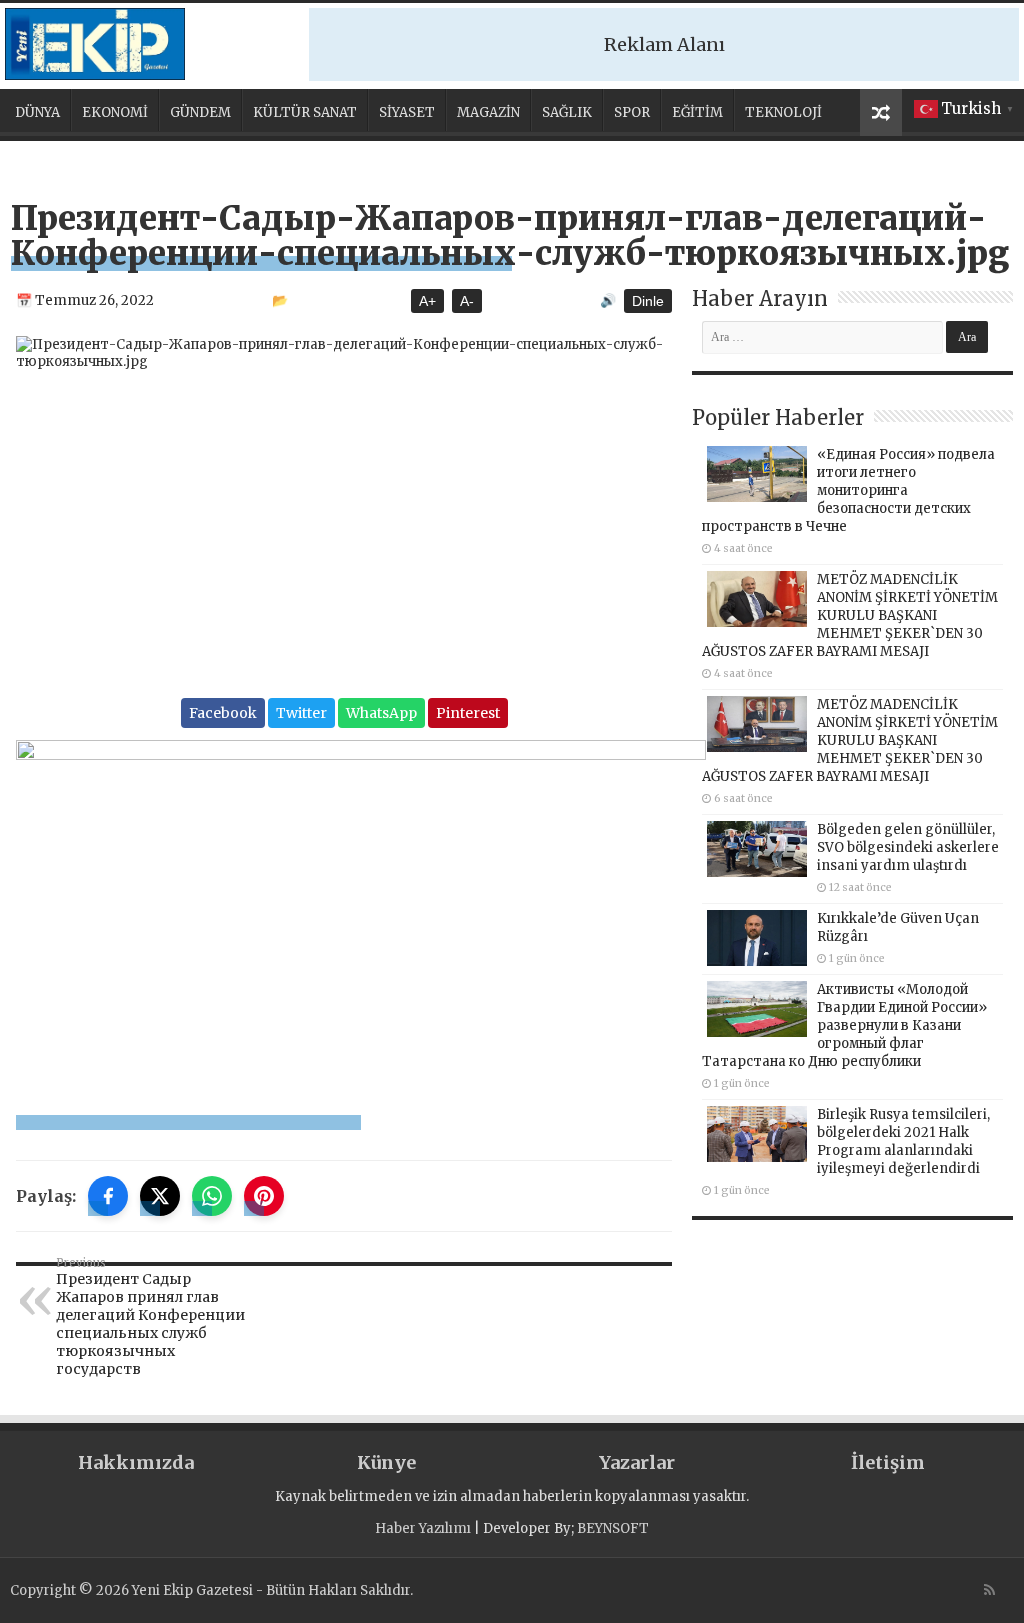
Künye (386, 1462)
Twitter (301, 713)
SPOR (632, 112)
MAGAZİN (488, 112)
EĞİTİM (697, 112)
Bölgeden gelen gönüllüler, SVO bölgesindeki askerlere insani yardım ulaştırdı (908, 847)
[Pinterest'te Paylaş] (264, 1196)
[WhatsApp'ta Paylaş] (212, 1196)
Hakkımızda (136, 1462)
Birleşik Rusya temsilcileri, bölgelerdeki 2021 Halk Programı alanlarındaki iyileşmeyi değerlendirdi (903, 1141)
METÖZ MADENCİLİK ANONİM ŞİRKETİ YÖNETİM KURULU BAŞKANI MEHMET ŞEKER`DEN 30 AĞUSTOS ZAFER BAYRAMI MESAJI (850, 615)
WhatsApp (381, 713)
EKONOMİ (115, 112)
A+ (427, 301)
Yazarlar (637, 1462)
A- (467, 301)
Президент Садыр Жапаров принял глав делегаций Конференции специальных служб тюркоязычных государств (150, 1317)
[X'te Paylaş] (160, 1196)
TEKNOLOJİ (783, 112)
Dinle (648, 301)
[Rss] (989, 1590)
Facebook (223, 713)
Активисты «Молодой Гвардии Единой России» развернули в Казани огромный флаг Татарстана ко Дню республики (844, 1025)
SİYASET (407, 112)
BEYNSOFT (613, 1528)
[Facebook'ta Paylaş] (108, 1196)
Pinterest (468, 713)
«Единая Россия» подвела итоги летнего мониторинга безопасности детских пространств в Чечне (848, 490)
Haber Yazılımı (423, 1528)
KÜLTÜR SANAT (305, 112)
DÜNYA (37, 112)
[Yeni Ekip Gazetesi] (95, 44)
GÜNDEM (200, 112)
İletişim (888, 1462)
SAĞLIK (567, 112)
